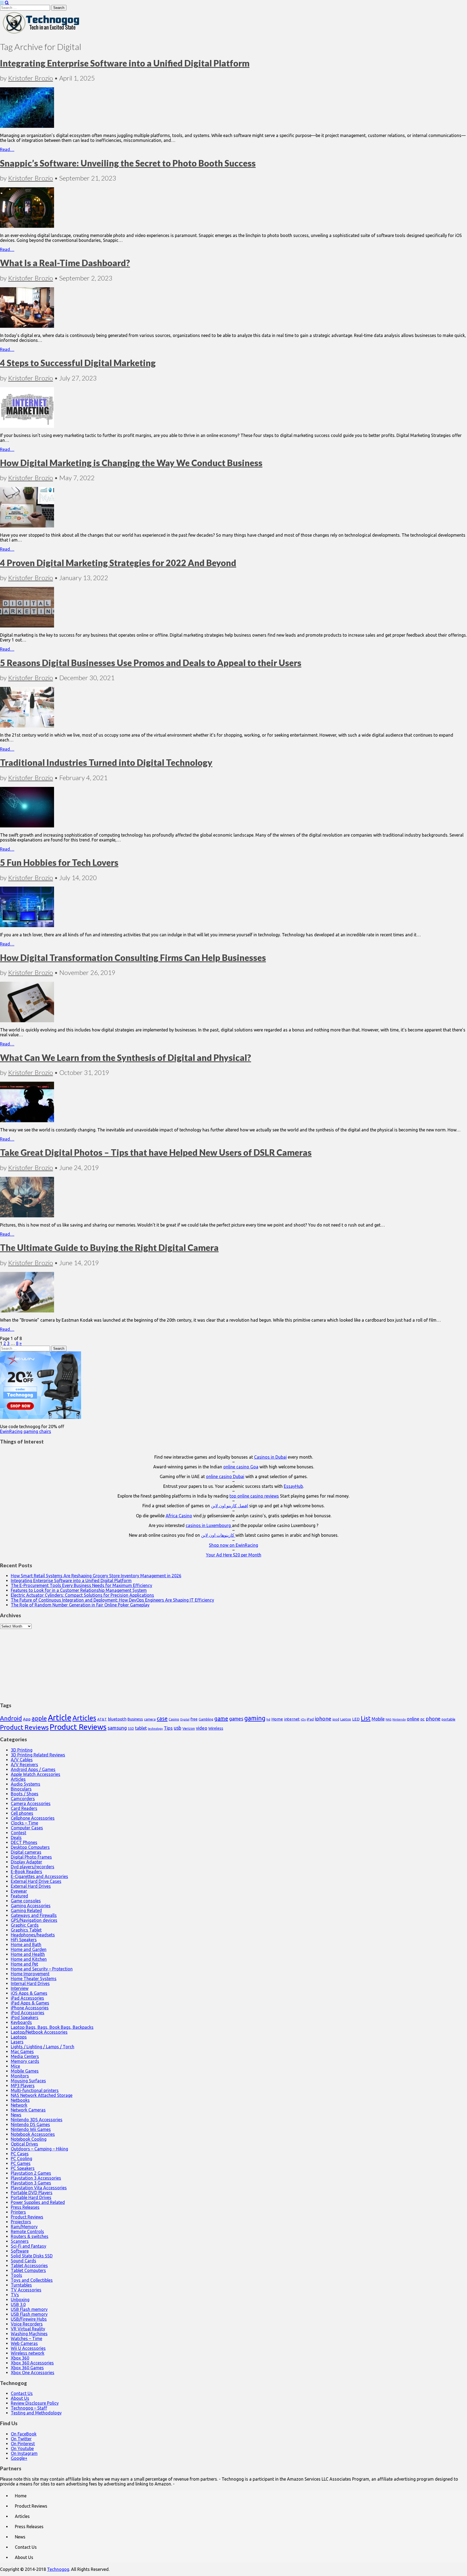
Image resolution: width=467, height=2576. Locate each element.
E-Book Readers (26, 1872)
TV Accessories (26, 2290)
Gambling (206, 1719)
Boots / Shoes (25, 1794)
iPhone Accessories (30, 2008)
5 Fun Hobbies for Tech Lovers (59, 862)
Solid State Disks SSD (32, 2256)
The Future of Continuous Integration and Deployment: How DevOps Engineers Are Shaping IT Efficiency (112, 1600)
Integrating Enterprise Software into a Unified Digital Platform (125, 63)
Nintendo (399, 1719)
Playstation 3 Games (31, 2183)
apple (39, 1718)
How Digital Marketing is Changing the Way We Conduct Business (131, 463)
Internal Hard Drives (30, 1983)
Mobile (378, 1719)
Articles (84, 1718)
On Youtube (22, 2448)
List (366, 1718)
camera (150, 1719)
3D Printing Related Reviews (38, 1755)
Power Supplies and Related (38, 2202)
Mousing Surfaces (28, 2081)
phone (433, 1719)
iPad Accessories (27, 1998)
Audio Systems (26, 1784)
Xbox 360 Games (27, 2368)
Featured (19, 1896)
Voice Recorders (27, 2324)
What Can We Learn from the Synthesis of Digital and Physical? (126, 1058)
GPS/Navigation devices (34, 1920)
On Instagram (24, 2453)
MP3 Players (23, 2086)
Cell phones (22, 1813)
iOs (303, 1719)
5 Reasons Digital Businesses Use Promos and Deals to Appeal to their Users (151, 663)
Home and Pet (24, 1964)
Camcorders (23, 1799)
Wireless (216, 1728)
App (27, 1719)
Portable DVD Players (32, 2193)
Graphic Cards (25, 1925)
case (162, 1718)
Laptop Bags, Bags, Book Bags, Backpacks (52, 2027)
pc (423, 1719)
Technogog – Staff (29, 2408)
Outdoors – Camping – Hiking (39, 2149)
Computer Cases (27, 1828)
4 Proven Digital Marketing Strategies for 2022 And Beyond (118, 563)
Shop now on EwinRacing (234, 1545)
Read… (7, 149)
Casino (174, 1719)
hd (268, 1719)
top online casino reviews (254, 1496)
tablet (141, 1728)
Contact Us (22, 2393)
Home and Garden (29, 1949)
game (221, 1718)
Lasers (17, 2042)
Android (11, 1718)
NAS (388, 1719)
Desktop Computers (30, 1847)
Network (19, 2105)
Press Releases (25, 2207)
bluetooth (117, 1719)
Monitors (20, 2076)
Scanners (20, 2241)
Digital (185, 1719)
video (202, 1728)
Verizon (189, 1728)
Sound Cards (24, 2261)
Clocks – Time (24, 1823)
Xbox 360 (20, 2358)
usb (178, 1728)
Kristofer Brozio (31, 78)
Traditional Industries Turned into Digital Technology (106, 762)
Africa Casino (179, 1516)
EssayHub (293, 1486)
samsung (117, 1728)
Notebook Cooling (29, 2139)
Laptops (19, 2037)
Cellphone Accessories (33, 1818)
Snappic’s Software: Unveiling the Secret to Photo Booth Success (128, 163)
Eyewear (19, 1891)
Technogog (58, 2569)
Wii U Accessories (28, 2348)
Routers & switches (30, 2236)
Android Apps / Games (33, 1769)
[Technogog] (41, 33)
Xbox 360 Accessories (32, 2363)
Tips (168, 1728)
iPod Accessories (28, 2013)
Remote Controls (27, 2231)
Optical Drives (24, 2144)
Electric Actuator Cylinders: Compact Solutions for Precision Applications (82, 1595)
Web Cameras (24, 2343)
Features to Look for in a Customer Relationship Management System (79, 1590)
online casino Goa (241, 1467)
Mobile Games (25, 2071)
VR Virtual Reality (28, 2329)
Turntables (21, 2285)
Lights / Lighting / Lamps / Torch (43, 2047)
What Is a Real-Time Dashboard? (65, 263)
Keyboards (21, 2022)
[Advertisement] (234, 1663)
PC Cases (20, 2154)
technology (155, 1729)
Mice (15, 2066)
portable (448, 1719)
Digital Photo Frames (31, 1857)
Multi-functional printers (35, 2090)
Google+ (19, 2458)
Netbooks (20, 2100)
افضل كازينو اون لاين (230, 1506)
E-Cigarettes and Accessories (39, 1876)
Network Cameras (28, 2110)
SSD (131, 1728)
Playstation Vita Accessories (39, 2188)
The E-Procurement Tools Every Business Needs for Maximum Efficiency (81, 1585)
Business (135, 1719)
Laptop (346, 1719)
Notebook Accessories (33, 2134)
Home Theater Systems (34, 1979)
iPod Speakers (25, 2017)
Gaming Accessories (31, 1906)
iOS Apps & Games (29, 1993)
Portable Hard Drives (31, 2197)
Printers (18, 2212)
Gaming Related (26, 1910)
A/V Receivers (24, 1765)
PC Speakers (23, 2168)
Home (277, 1719)
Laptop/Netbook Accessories (39, 2032)
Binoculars (21, 1789)
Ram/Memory (24, 2227)
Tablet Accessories (29, 2266)
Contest (19, 1833)
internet (292, 1719)
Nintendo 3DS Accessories (37, 2120)
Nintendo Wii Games (31, 2129)
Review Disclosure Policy (35, 2403)
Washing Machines (29, 2334)
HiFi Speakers (24, 1940)
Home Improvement (30, 1974)
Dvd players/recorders (33, 1867)
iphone (323, 1719)
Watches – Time (26, 2338)
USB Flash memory (29, 2309)
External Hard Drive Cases (36, 1881)
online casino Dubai (225, 1476)
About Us (20, 2398)
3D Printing (22, 1750)
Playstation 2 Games (31, 2173)
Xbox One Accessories (33, 2373)
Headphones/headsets (33, 1935)
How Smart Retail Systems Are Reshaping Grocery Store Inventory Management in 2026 (96, 1576)
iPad (310, 1719)
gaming (255, 1718)
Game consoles (26, 1901)
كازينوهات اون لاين (218, 1535)
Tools (16, 2275)
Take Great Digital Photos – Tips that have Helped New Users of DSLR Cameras (156, 1152)
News (16, 2115)
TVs (15, 2295)
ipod (336, 1719)
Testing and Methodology (36, 2413)
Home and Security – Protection (42, 1969)
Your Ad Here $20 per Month (234, 1555)
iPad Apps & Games (30, 2003)
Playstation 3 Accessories (36, 2178)
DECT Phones (24, 1842)
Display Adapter (26, 1862)
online (413, 1719)
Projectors (21, 2222)
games (236, 1719)
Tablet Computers (28, 2270)
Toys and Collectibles (32, 2280)
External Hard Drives (31, 1886)
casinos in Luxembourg (209, 1525)
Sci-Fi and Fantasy (29, 2246)
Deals (16, 1837)
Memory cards (25, 2061)
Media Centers (25, 2056)
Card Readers (24, 1808)
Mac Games (22, 2052)
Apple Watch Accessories (36, 1774)
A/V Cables (22, 1760)
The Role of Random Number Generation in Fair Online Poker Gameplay (80, 1605)
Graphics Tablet (26, 1930)
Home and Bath (26, 1944)
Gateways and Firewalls (34, 1915)
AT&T (102, 1719)
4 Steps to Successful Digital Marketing (78, 363)
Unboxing (20, 2300)
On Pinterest (23, 2444)
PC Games (21, 2163)
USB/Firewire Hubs (29, 2319)
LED (356, 1719)
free (194, 1719)
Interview (20, 1988)
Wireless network (28, 2353)
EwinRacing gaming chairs (26, 1431)
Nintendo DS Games (30, 2124)
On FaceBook (24, 2434)
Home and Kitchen (29, 1959)
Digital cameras (26, 1852)
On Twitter (21, 2439)
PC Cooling (21, 2159)
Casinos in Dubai (270, 1457)
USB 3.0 (18, 2304)
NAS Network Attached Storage (42, 2095)
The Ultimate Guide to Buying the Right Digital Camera (109, 1247)
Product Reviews (24, 1727)
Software (20, 2251)
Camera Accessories (31, 1803)
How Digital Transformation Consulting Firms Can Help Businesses (133, 958)
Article (60, 1718)
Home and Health (28, 1954)
